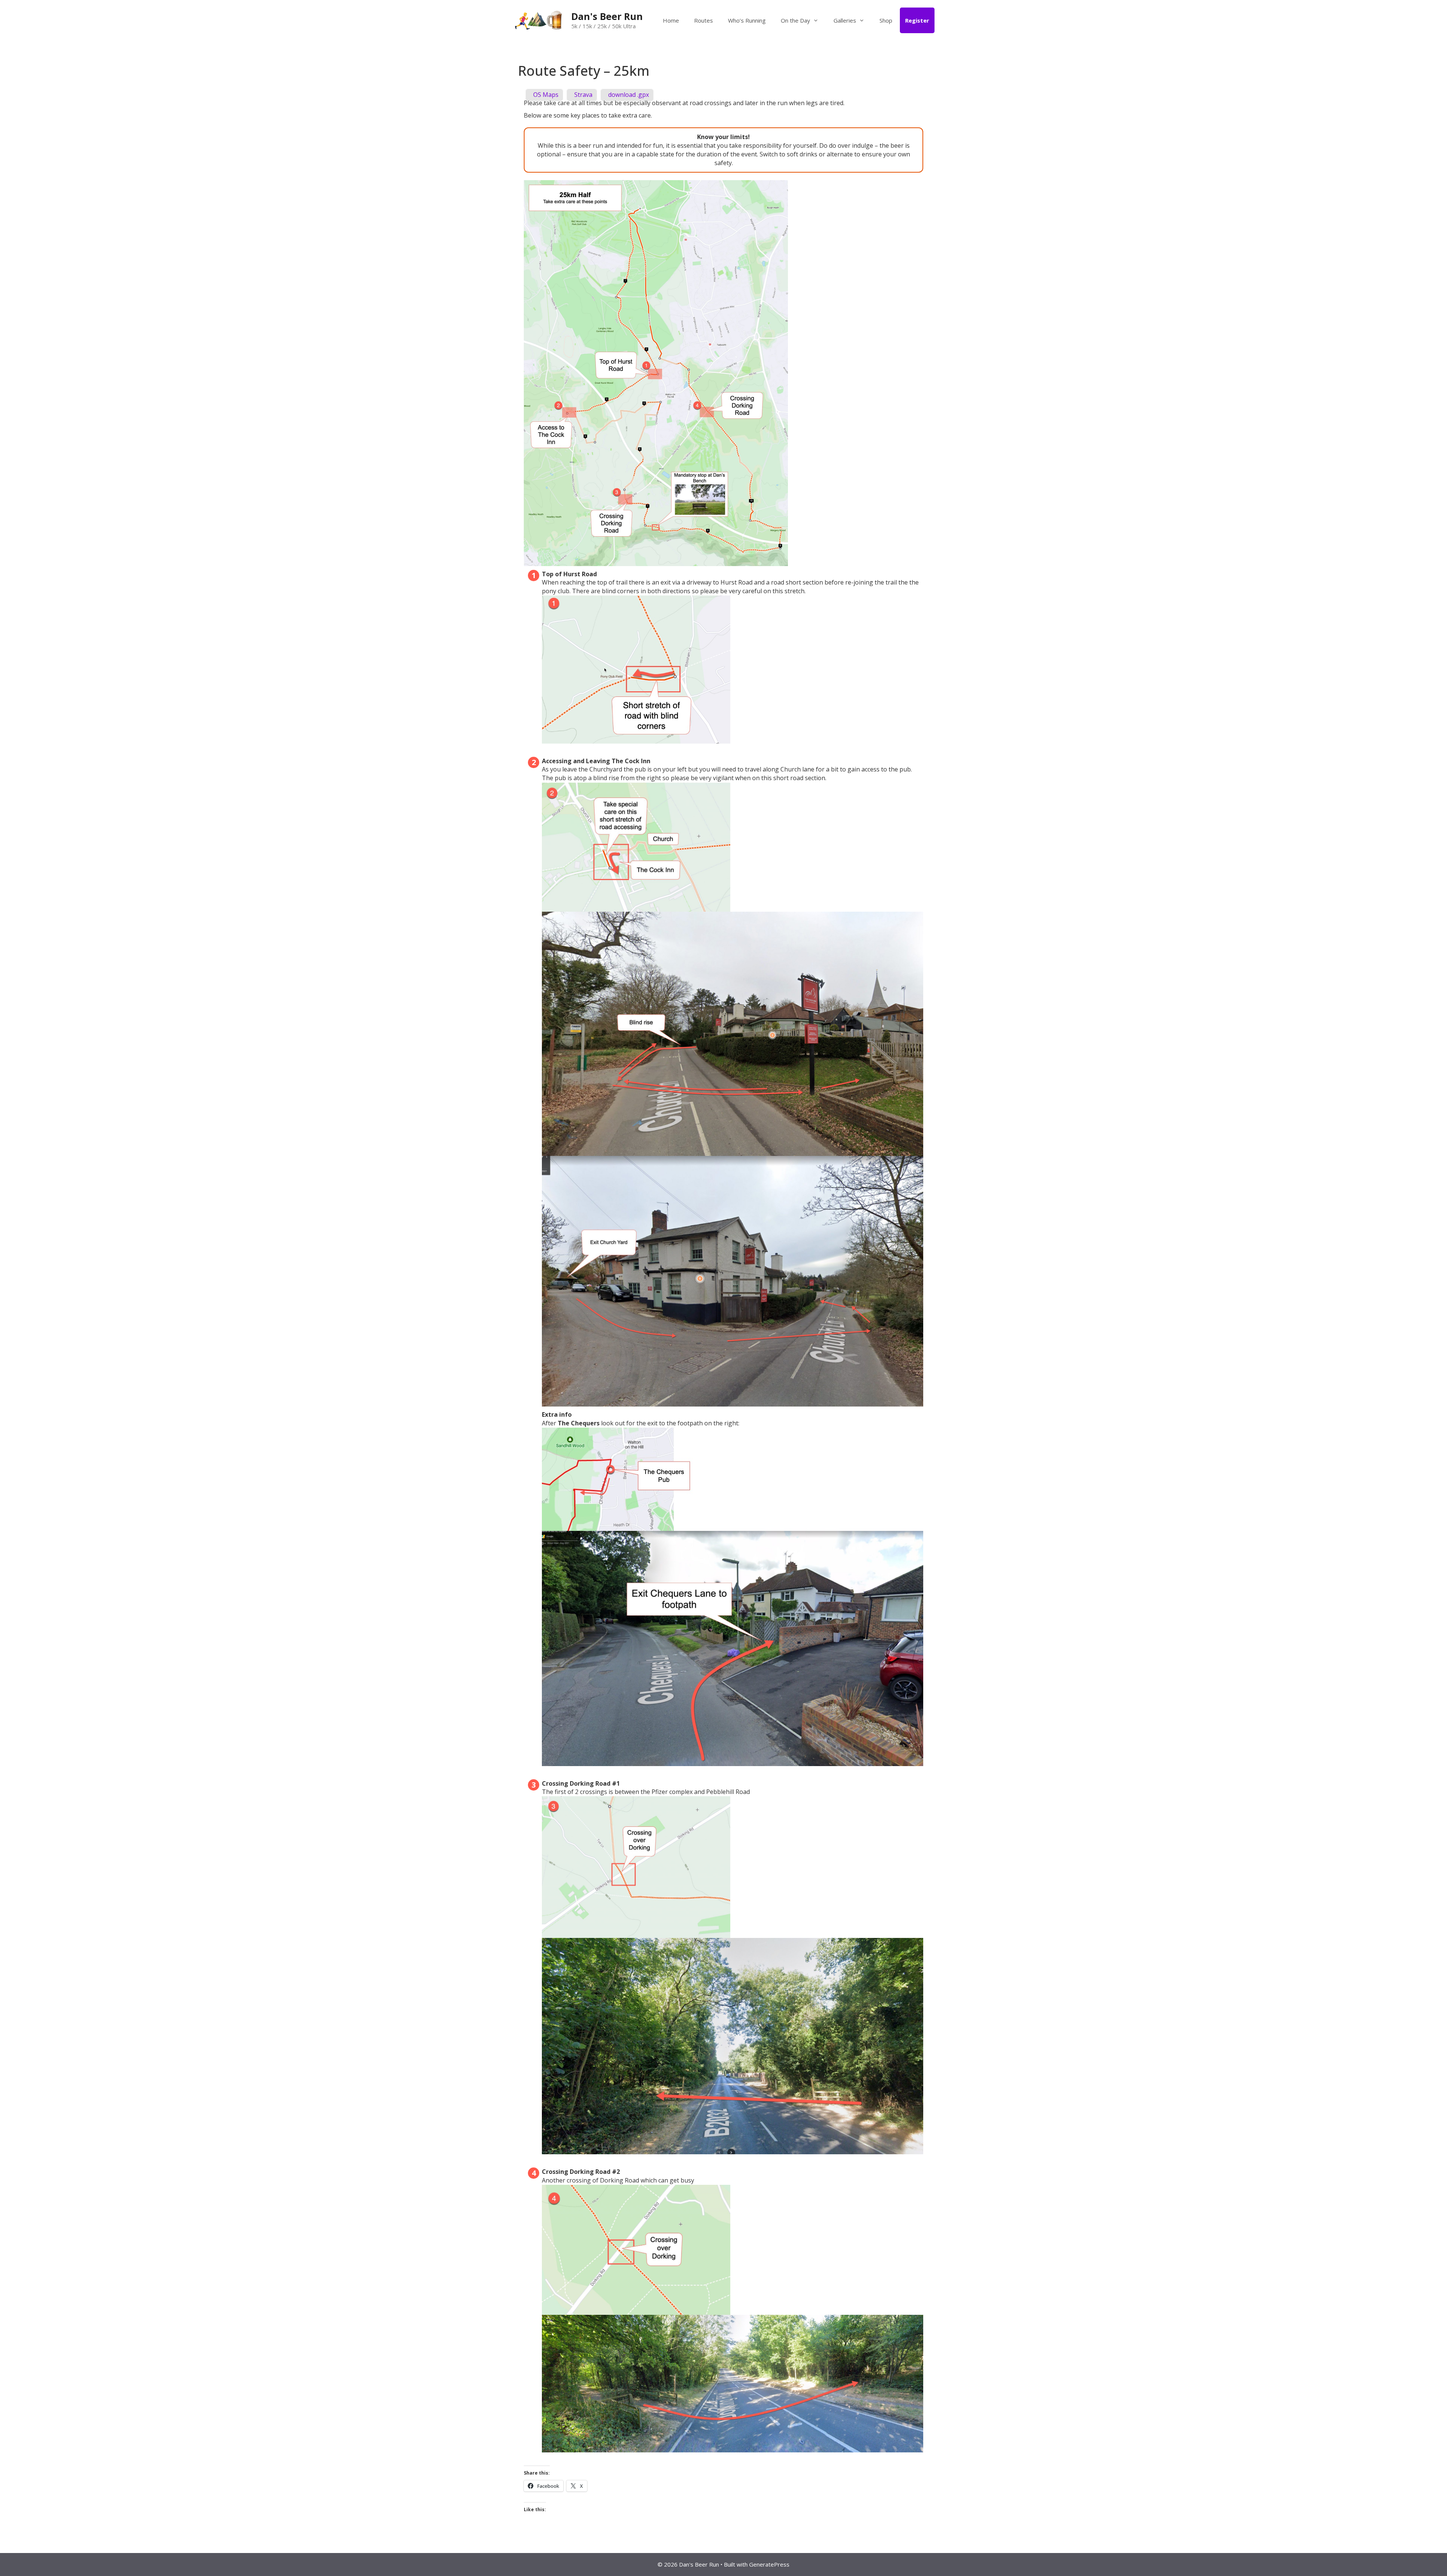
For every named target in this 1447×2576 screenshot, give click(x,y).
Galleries (845, 20)
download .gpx (628, 95)
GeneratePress (769, 2564)
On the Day (795, 20)
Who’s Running (747, 20)
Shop (886, 20)
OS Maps (545, 95)
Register (917, 20)
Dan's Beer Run (607, 16)
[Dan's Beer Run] (539, 20)
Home (671, 20)
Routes (704, 20)
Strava (583, 95)
